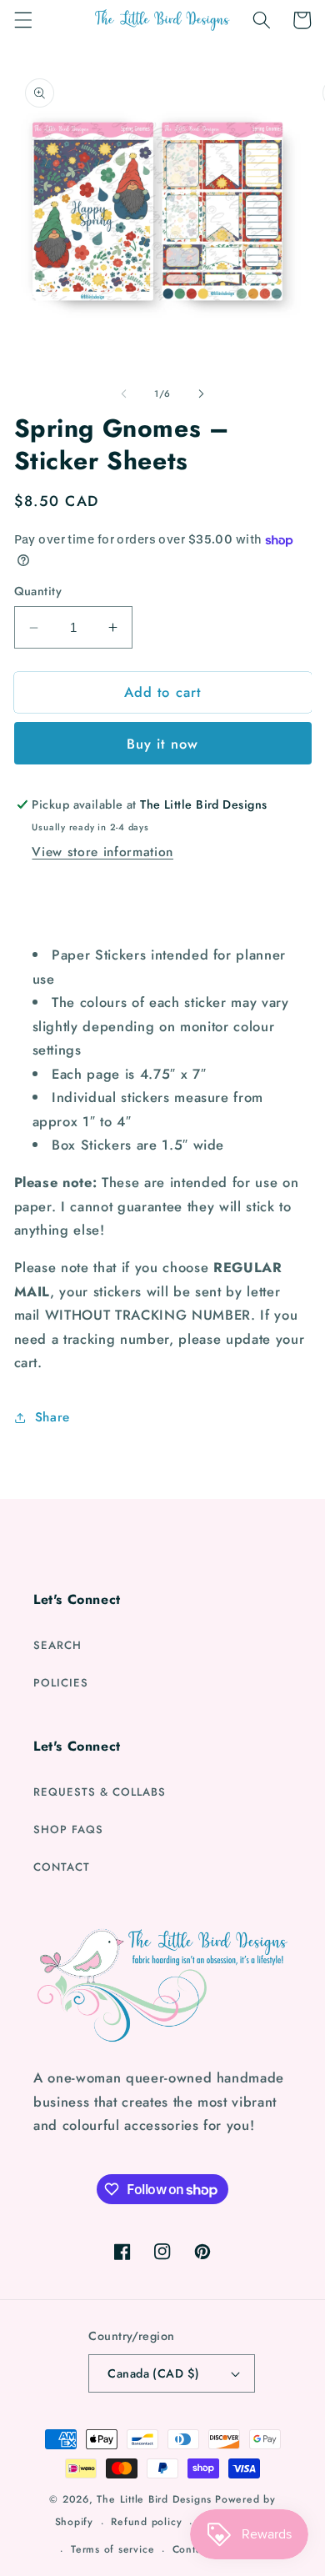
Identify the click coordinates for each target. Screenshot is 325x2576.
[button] (22, 20)
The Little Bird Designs (154, 2499)
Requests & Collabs (100, 1792)
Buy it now (162, 744)
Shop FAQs (68, 1829)
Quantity (38, 591)
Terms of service (112, 2549)
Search (57, 1645)
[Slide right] (201, 393)
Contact (62, 1867)
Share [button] (52, 1417)
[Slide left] (124, 393)
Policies (61, 1683)
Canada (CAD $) (153, 2373)
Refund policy (146, 2522)
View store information (102, 852)
